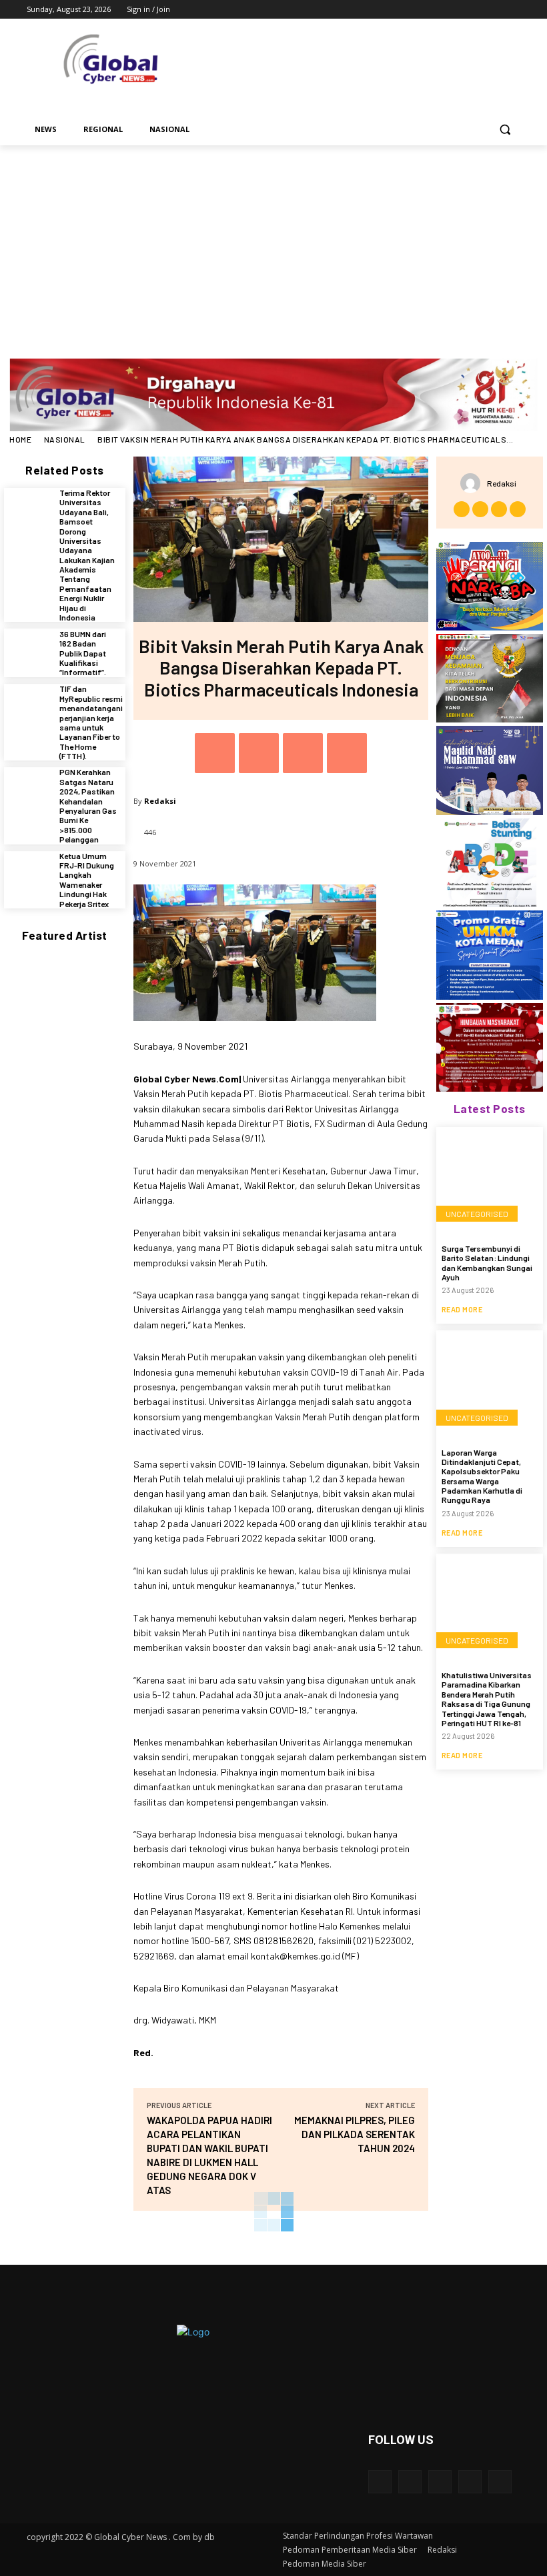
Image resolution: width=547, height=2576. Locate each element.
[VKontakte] (500, 2482)
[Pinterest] (303, 753)
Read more (462, 1309)
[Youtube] (513, 10)
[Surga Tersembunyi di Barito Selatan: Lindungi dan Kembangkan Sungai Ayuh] (490, 1180)
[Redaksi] (474, 483)
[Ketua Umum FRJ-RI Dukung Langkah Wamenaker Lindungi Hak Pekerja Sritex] (28, 875)
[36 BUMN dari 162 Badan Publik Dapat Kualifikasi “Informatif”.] (28, 653)
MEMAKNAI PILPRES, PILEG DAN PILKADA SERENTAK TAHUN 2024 (355, 2134)
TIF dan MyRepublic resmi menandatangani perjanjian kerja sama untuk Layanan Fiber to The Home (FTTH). (91, 722)
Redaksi (160, 801)
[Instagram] (457, 10)
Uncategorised (477, 1214)
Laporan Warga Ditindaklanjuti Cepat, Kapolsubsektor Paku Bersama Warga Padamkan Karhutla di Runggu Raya (482, 1476)
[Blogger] (380, 2482)
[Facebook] (439, 10)
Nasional (65, 439)
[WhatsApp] (347, 753)
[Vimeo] (494, 10)
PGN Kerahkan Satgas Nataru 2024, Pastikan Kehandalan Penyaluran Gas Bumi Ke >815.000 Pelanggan (88, 805)
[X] (476, 10)
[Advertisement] (273, 245)
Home (20, 439)
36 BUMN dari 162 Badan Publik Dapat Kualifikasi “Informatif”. (83, 653)
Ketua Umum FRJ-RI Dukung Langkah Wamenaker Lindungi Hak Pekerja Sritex (87, 880)
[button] (505, 130)
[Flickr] (440, 2482)
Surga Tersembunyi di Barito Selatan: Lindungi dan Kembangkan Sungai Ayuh (487, 1263)
